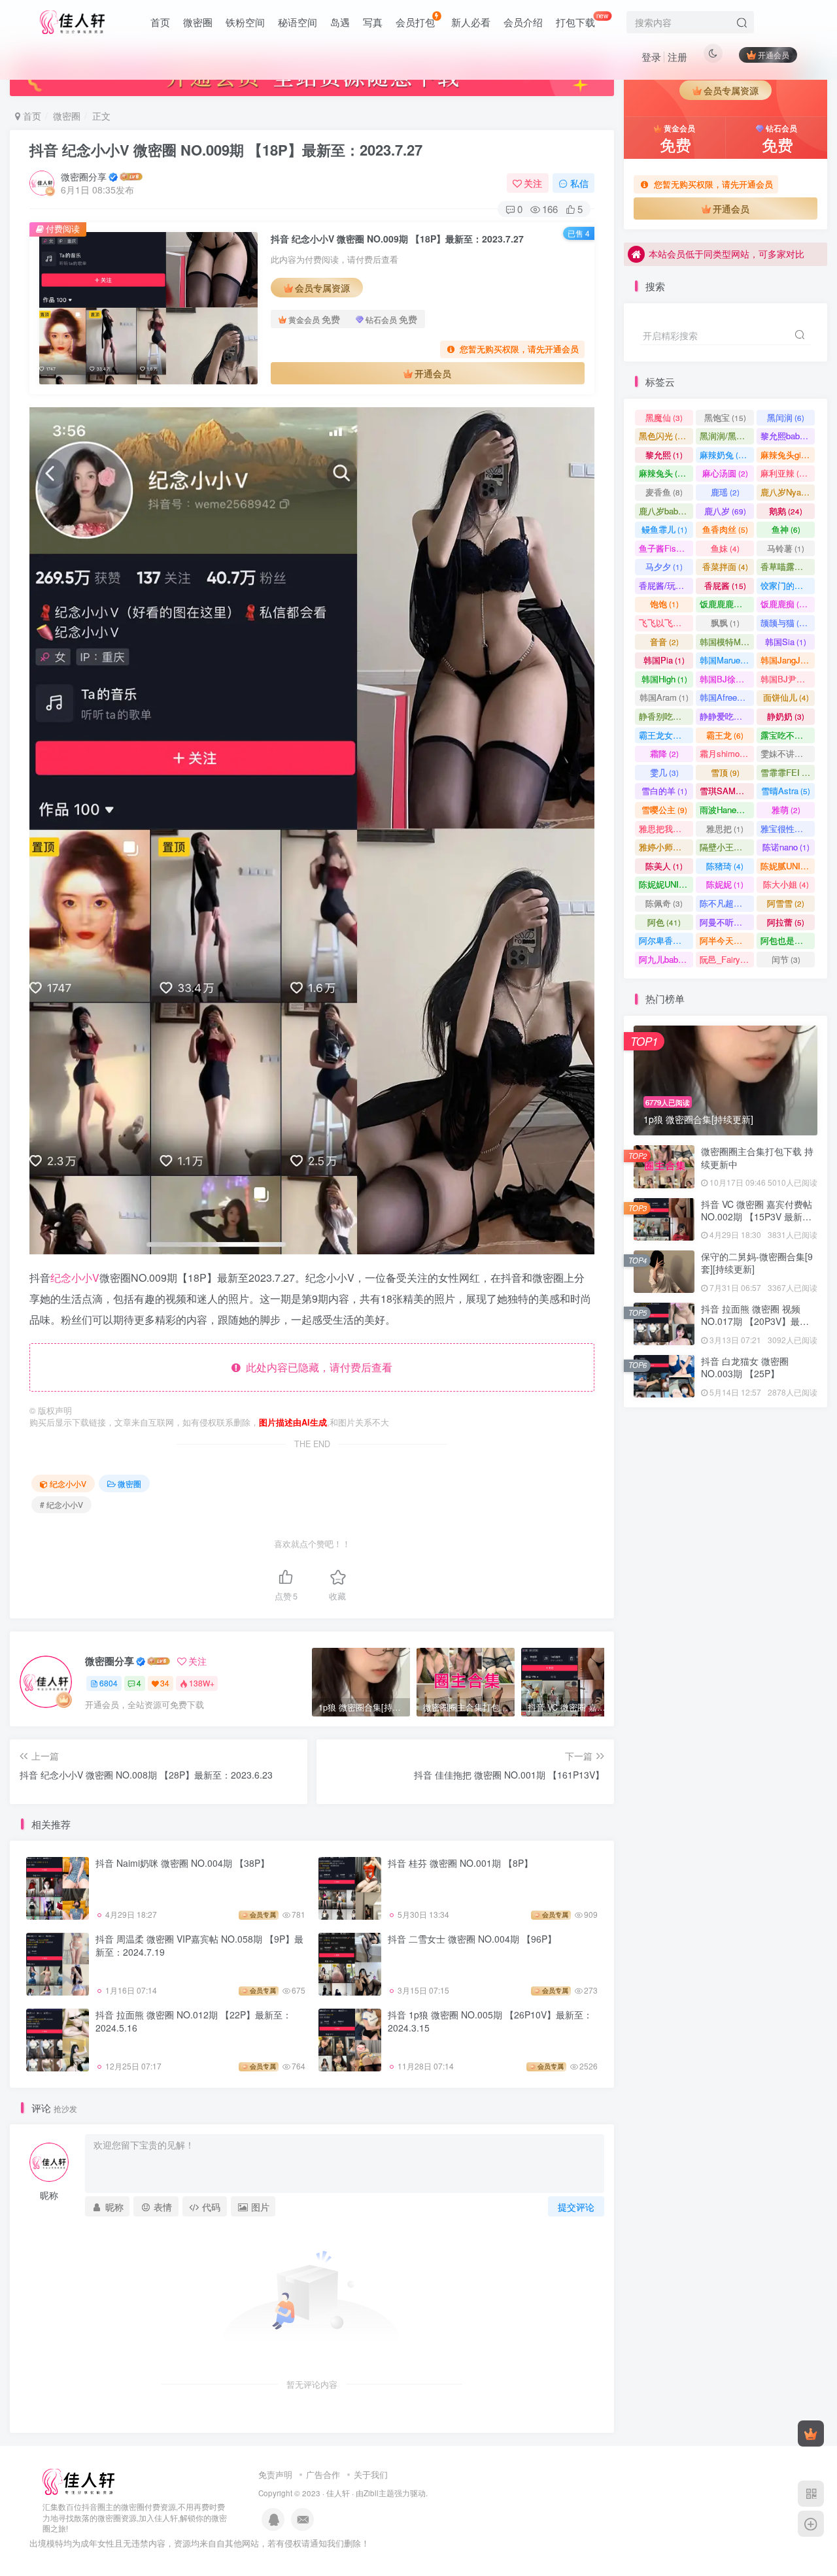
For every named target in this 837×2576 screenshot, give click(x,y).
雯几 (664, 772)
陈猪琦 (725, 866)
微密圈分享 (84, 176)
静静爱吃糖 (727, 716)
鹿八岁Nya (787, 492)
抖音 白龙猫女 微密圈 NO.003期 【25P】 (745, 1367)
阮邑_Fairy (726, 959)
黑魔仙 (664, 417)
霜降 (664, 753)
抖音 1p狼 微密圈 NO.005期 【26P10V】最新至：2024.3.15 (490, 2021)
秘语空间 (298, 22)
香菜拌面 (725, 566)
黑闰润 (786, 417)
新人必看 (471, 22)
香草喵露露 (788, 566)
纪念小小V (75, 1278)
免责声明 (275, 2474)
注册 (677, 57)
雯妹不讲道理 (788, 753)
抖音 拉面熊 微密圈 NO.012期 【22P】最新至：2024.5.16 (194, 2021)
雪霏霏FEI (788, 772)
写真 (373, 22)
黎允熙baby (788, 436)
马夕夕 (664, 566)
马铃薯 (786, 548)
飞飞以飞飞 (666, 623)
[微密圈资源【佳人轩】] (78, 2480)
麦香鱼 (664, 492)
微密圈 (198, 22)
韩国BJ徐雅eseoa (727, 679)
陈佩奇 (664, 903)
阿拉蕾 (786, 922)
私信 (579, 183)
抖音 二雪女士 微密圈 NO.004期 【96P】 (472, 1939)
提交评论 (576, 2207)
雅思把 (725, 828)
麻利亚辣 (786, 473)
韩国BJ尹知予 (788, 679)
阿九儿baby (666, 959)
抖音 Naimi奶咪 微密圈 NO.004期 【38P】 (182, 1863)
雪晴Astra (786, 791)
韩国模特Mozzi (727, 642)
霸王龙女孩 (666, 735)
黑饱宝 (725, 417)
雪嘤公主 (664, 810)
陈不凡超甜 (727, 903)
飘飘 (725, 623)
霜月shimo (726, 753)
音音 (664, 642)
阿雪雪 (786, 903)
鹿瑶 (725, 492)
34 (165, 1683)
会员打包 (415, 22)
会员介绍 (523, 22)
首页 (160, 22)
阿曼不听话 (727, 922)
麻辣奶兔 (725, 455)
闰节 (786, 959)
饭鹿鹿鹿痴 (727, 604)
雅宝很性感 (788, 828)
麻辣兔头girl (788, 455)
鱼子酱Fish (666, 548)
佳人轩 (338, 2493)
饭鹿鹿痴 (786, 604)
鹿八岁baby (666, 511)
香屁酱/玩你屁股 (666, 585)
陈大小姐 (786, 884)
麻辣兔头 (664, 473)
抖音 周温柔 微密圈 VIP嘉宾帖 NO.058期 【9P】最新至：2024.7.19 (199, 1945)
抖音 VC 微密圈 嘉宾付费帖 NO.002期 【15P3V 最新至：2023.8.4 (757, 1217)
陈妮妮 (725, 884)
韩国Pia (664, 660)
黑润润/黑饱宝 (727, 436)
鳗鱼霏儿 (664, 529)
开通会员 (774, 55)
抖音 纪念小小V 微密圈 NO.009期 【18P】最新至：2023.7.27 (226, 150)
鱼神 (786, 529)
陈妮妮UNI (666, 884)
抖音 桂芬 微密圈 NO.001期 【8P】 (460, 1863)
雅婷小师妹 (666, 847)
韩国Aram (664, 697)
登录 (651, 57)
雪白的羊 (664, 791)
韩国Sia (786, 642)
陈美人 (664, 866)
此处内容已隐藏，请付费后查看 (316, 1367)
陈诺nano (786, 847)
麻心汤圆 (725, 473)
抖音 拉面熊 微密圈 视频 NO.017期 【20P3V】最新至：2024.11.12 (755, 1321)
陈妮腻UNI (788, 866)
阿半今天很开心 (727, 940)
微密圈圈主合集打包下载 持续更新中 (757, 1158)
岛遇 (340, 22)
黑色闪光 (664, 436)
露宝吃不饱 (788, 735)
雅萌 (786, 810)
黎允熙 (664, 455)
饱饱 (664, 604)
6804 (109, 1683)
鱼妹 (725, 548)
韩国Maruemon (727, 660)
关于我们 (371, 2474)
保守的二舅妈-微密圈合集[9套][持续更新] (757, 365)
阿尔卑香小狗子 (666, 940)
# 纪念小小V (61, 1504)
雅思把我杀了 (666, 828)
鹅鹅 (786, 511)
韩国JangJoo (788, 660)
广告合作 (323, 2474)
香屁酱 (725, 585)
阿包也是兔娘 (788, 940)
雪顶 (725, 772)
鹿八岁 (725, 511)
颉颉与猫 (786, 623)
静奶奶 (786, 716)
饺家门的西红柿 (788, 585)
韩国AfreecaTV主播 (727, 697)
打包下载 (582, 20)
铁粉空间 (245, 22)
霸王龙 (725, 735)
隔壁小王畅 (727, 847)
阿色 (664, 922)
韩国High (664, 679)
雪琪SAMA (726, 791)
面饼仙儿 (786, 697)
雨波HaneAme (727, 810)
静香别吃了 (666, 716)
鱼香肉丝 (725, 529)
